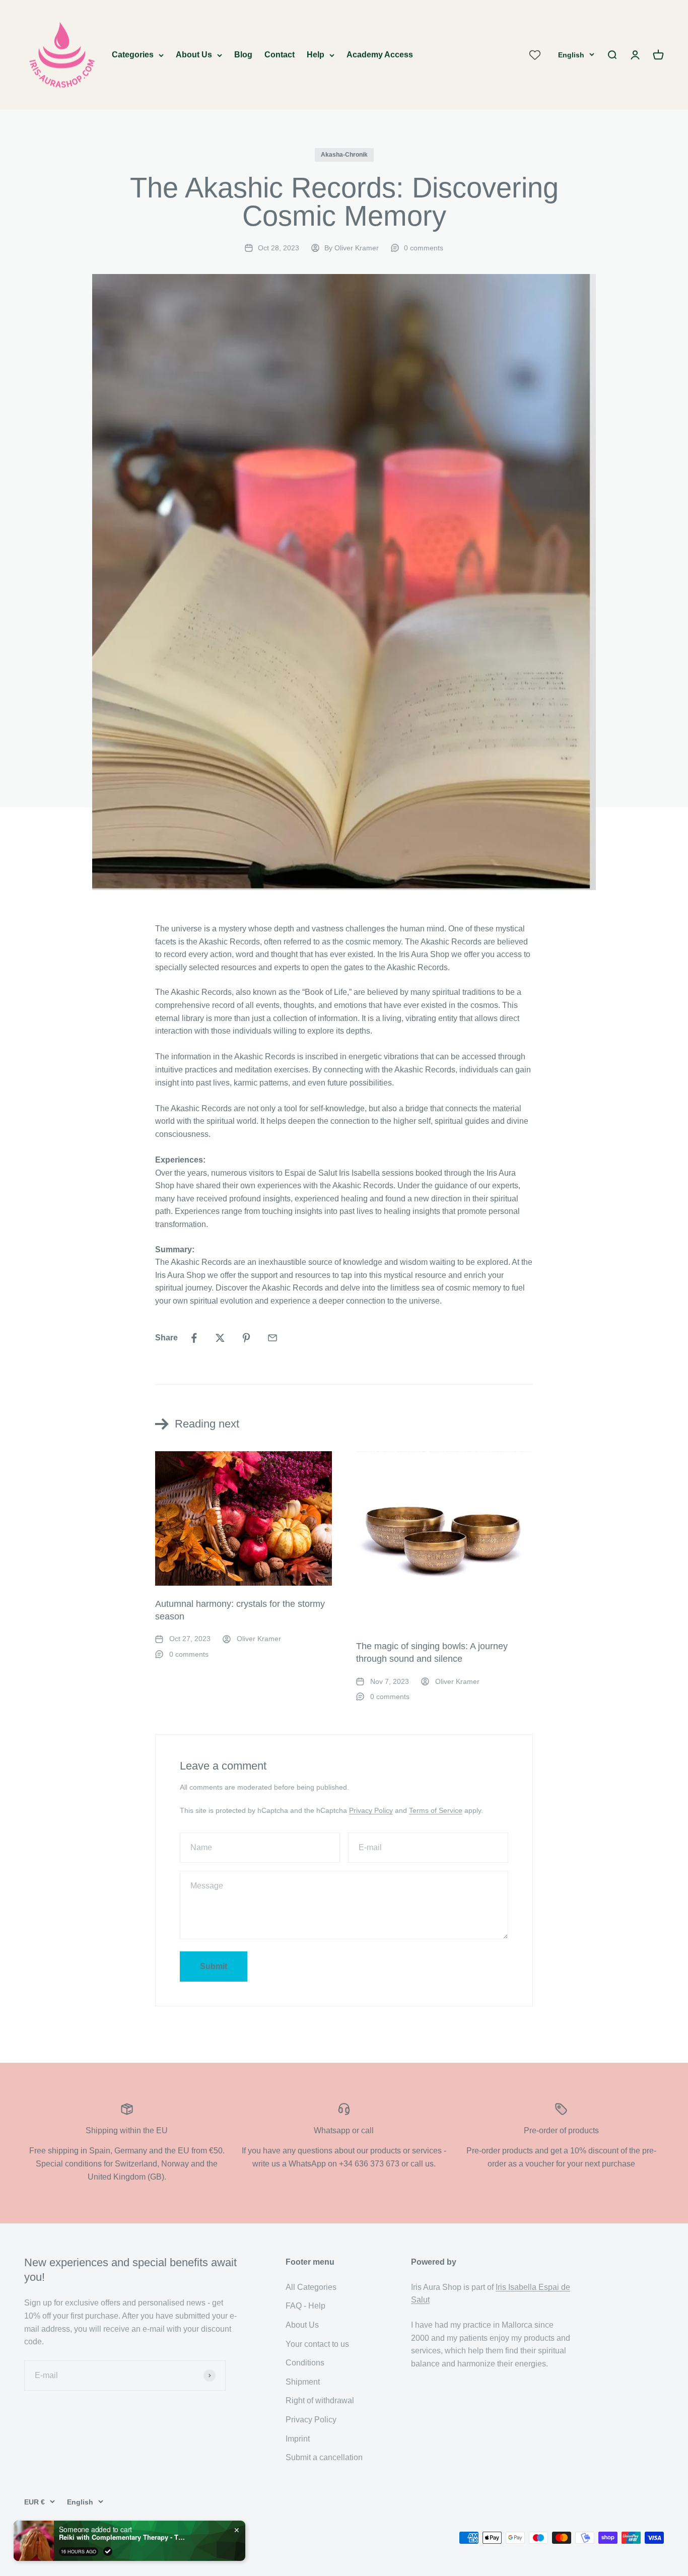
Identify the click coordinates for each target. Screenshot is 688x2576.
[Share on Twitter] (220, 1338)
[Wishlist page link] (535, 55)
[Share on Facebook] (194, 1338)
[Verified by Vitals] (108, 2551)
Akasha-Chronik (344, 155)
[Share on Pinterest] (246, 1338)
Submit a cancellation (324, 2457)
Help (316, 55)
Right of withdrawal (320, 2400)
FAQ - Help (305, 2306)
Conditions (305, 2363)
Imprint (298, 2439)
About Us (194, 55)
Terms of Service (436, 1810)
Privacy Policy (371, 1810)
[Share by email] (272, 1338)
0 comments (424, 248)
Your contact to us (317, 2344)
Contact (280, 55)
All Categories (311, 2287)
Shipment (303, 2382)
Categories (133, 55)
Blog (243, 55)
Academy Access (380, 55)
